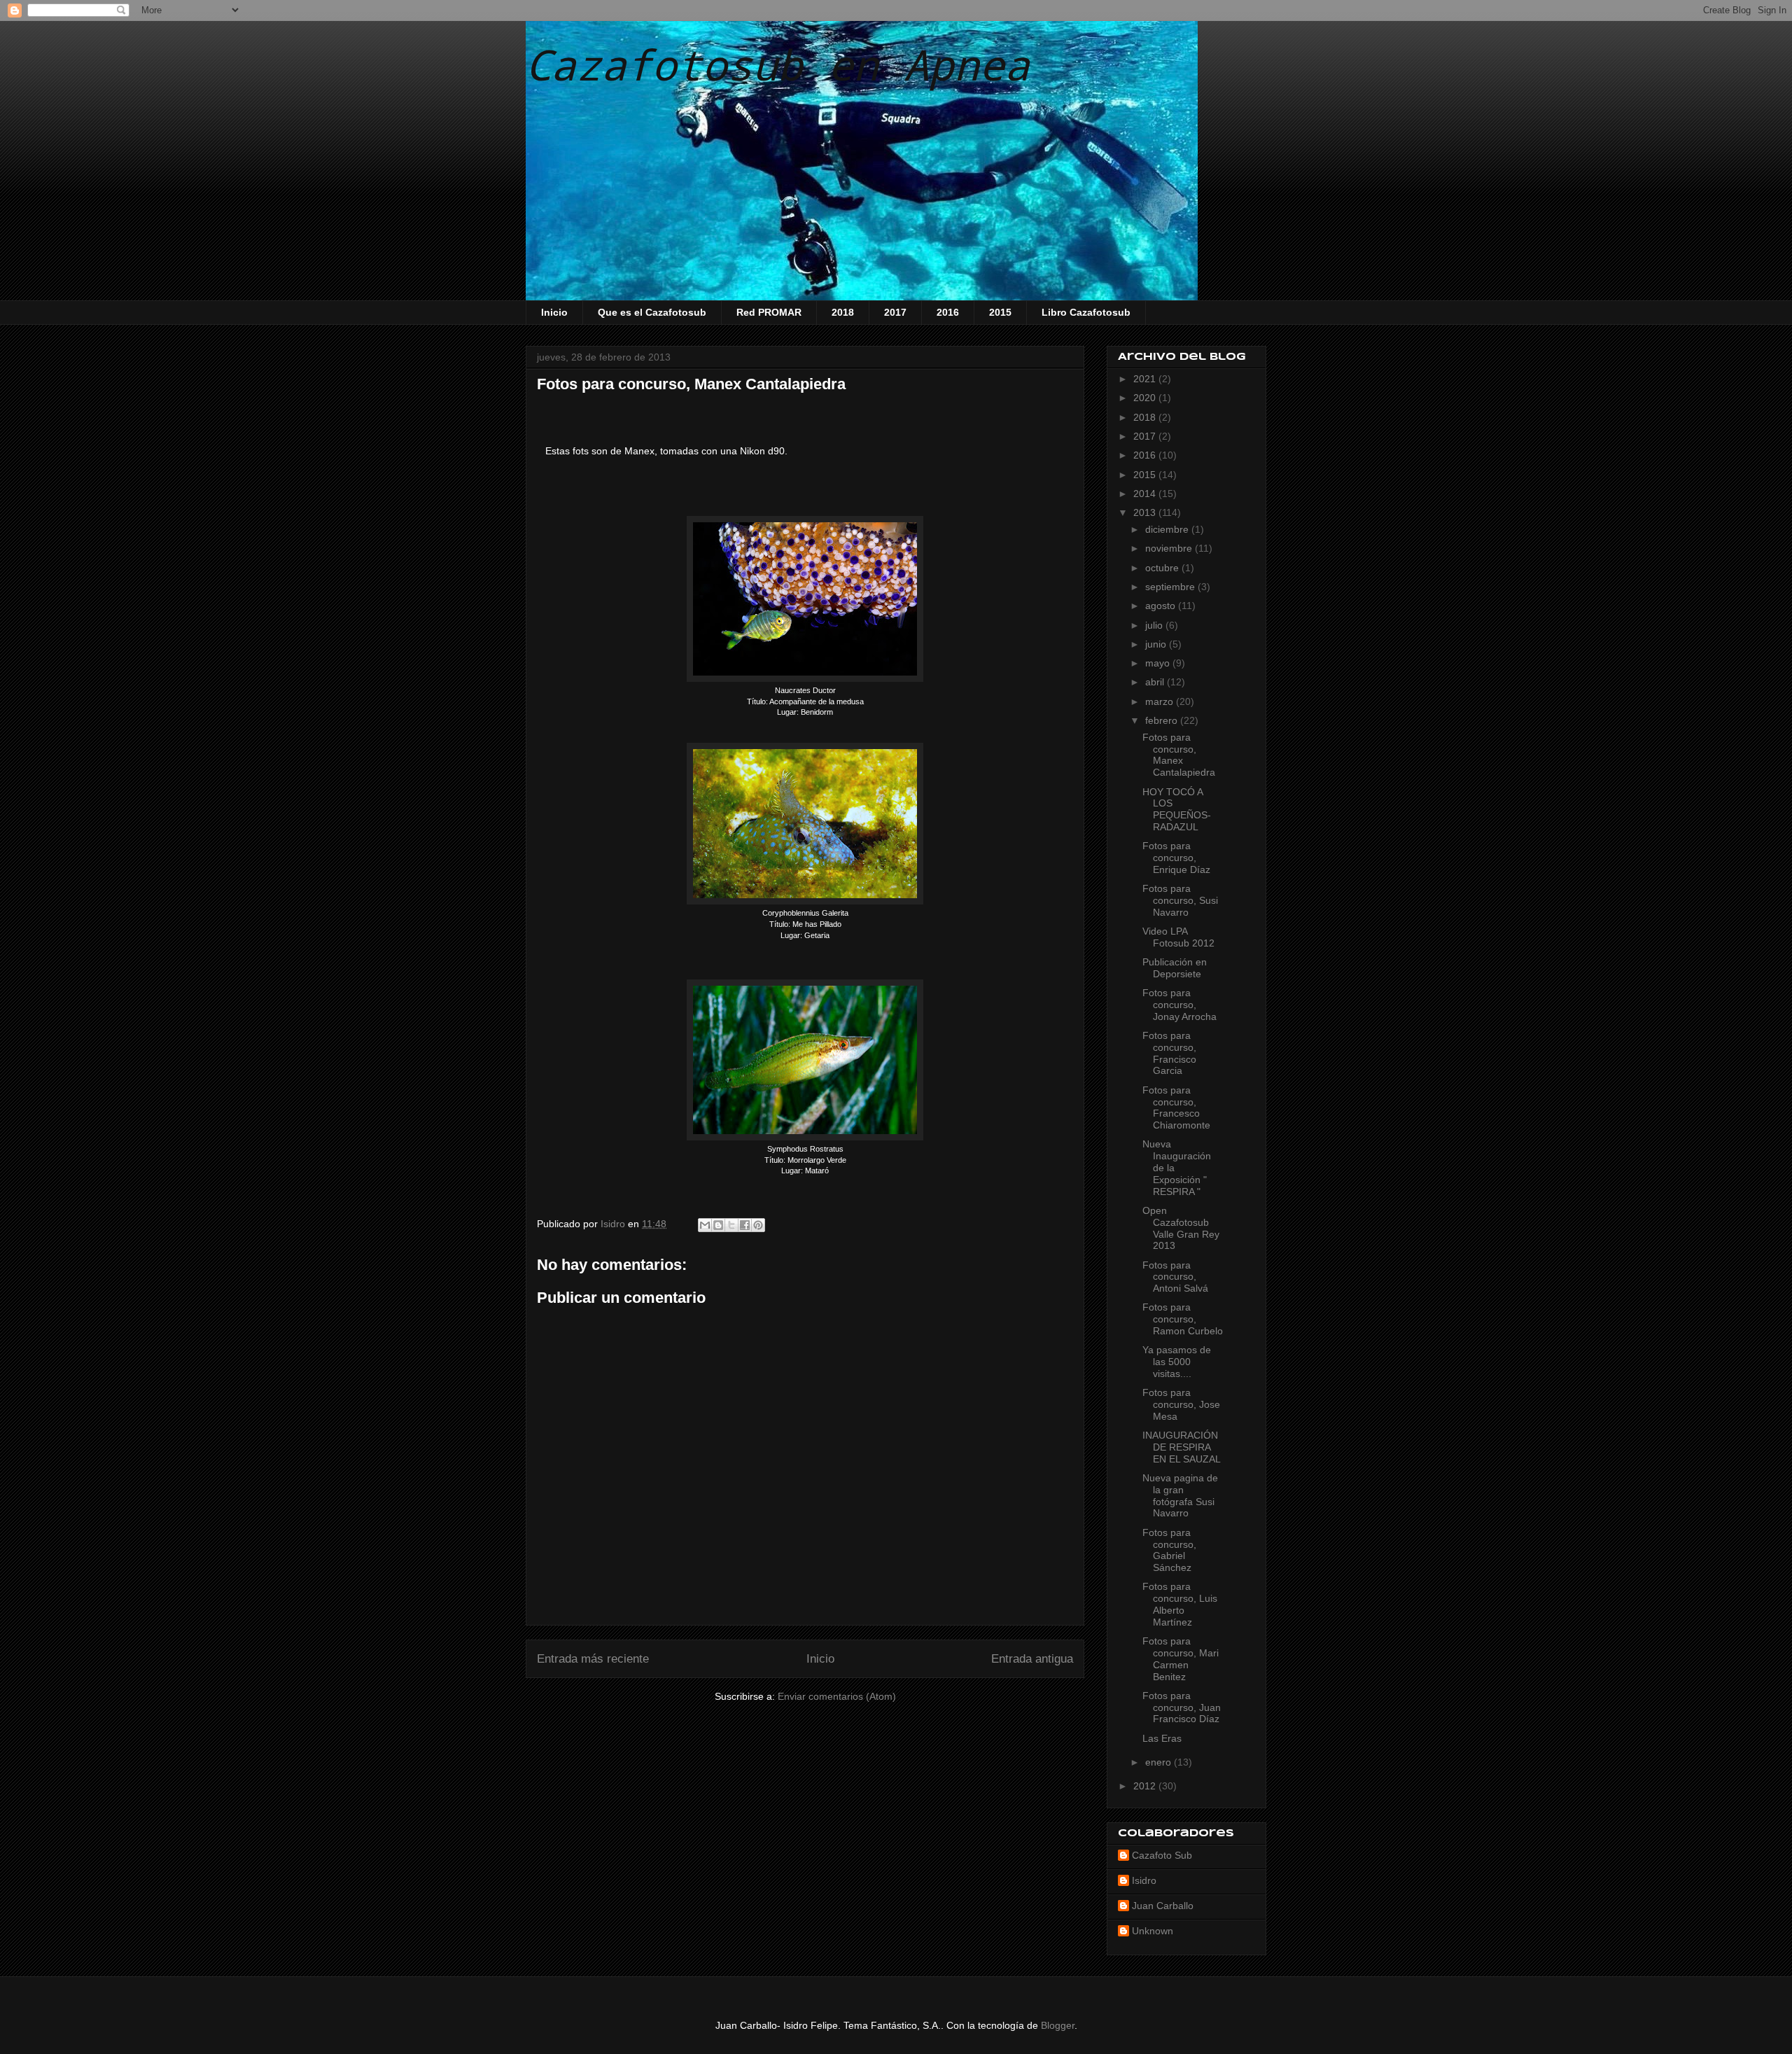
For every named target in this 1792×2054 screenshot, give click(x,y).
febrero (1163, 720)
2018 (843, 312)
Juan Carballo (1163, 1906)
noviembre (1170, 548)
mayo (1159, 663)
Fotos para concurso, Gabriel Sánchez (1169, 1550)
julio (1155, 625)
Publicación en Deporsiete (1175, 968)
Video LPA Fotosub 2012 (1178, 937)
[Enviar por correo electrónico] (705, 1225)
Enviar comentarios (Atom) (837, 1696)
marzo (1161, 701)
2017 (895, 312)
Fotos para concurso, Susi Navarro (1180, 900)
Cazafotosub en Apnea (778, 64)
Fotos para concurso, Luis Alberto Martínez (1180, 1604)
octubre (1163, 568)
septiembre (1171, 587)
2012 (1146, 1786)
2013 (1146, 512)
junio (1157, 644)
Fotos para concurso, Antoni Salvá (1175, 1277)
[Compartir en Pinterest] (758, 1225)
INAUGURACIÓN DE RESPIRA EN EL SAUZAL (1182, 1447)
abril (1156, 682)
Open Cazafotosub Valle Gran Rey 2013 (1181, 1228)
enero (1160, 1762)
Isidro (1144, 1880)
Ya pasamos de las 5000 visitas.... (1177, 1362)
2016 (948, 312)
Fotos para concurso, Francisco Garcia (1169, 1053)
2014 (1146, 494)
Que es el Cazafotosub (652, 312)
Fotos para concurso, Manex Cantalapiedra (1179, 755)
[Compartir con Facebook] (745, 1225)
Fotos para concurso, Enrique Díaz (1176, 858)
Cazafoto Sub (1162, 1855)
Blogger (1058, 2025)
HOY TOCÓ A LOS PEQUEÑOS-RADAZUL (1177, 809)
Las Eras (1162, 1738)
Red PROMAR (769, 312)
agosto (1162, 606)
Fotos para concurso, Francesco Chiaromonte (1176, 1108)
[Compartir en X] (731, 1225)
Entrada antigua (1032, 1659)
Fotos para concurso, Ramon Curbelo (1183, 1319)
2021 (1146, 379)
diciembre (1168, 529)
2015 (1000, 312)
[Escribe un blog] (718, 1225)
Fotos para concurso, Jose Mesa (1181, 1404)
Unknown (1153, 1931)
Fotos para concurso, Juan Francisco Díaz (1182, 1707)
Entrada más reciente (593, 1659)
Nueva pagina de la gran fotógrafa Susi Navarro (1180, 1495)
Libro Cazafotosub (1086, 312)
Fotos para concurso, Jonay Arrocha (1179, 1005)
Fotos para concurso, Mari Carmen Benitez (1181, 1658)
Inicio (554, 312)
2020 (1146, 398)
